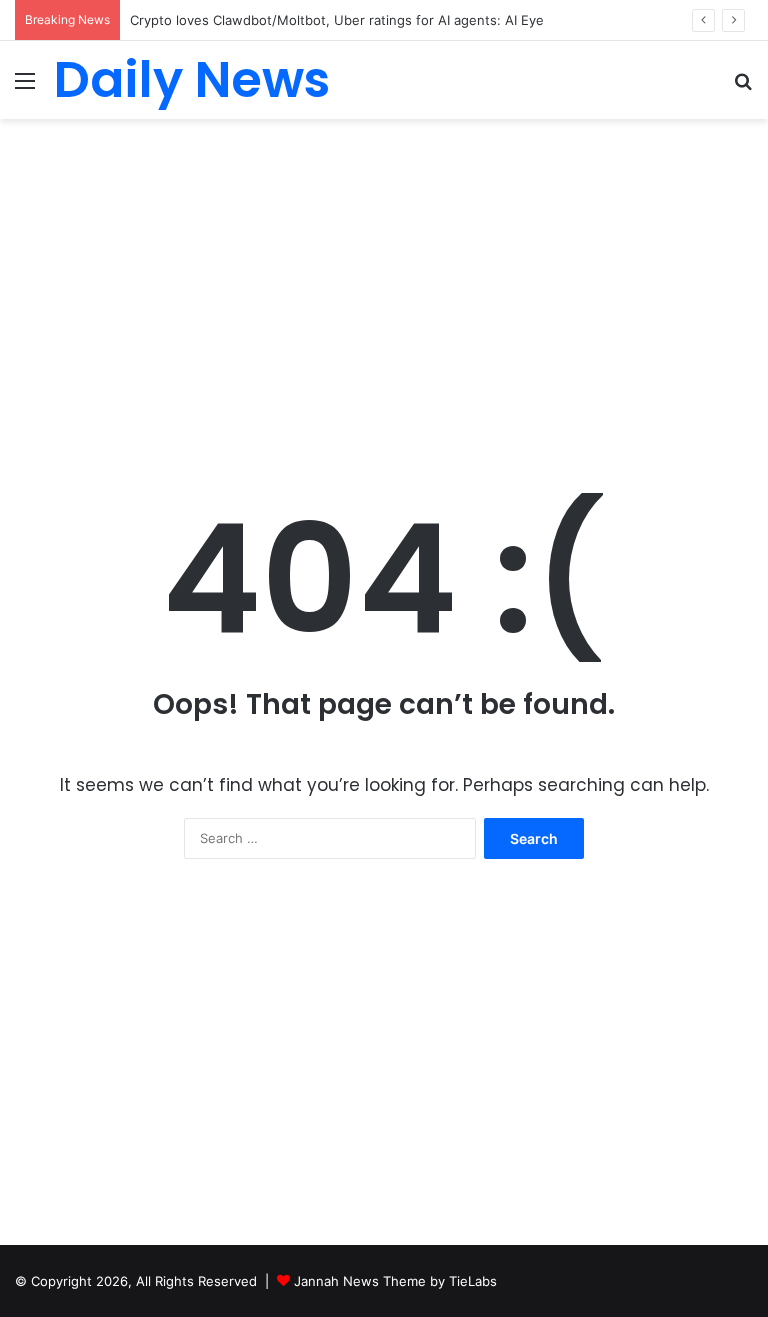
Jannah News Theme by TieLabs (395, 1281)
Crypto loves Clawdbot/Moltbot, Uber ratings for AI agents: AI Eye (337, 20)
